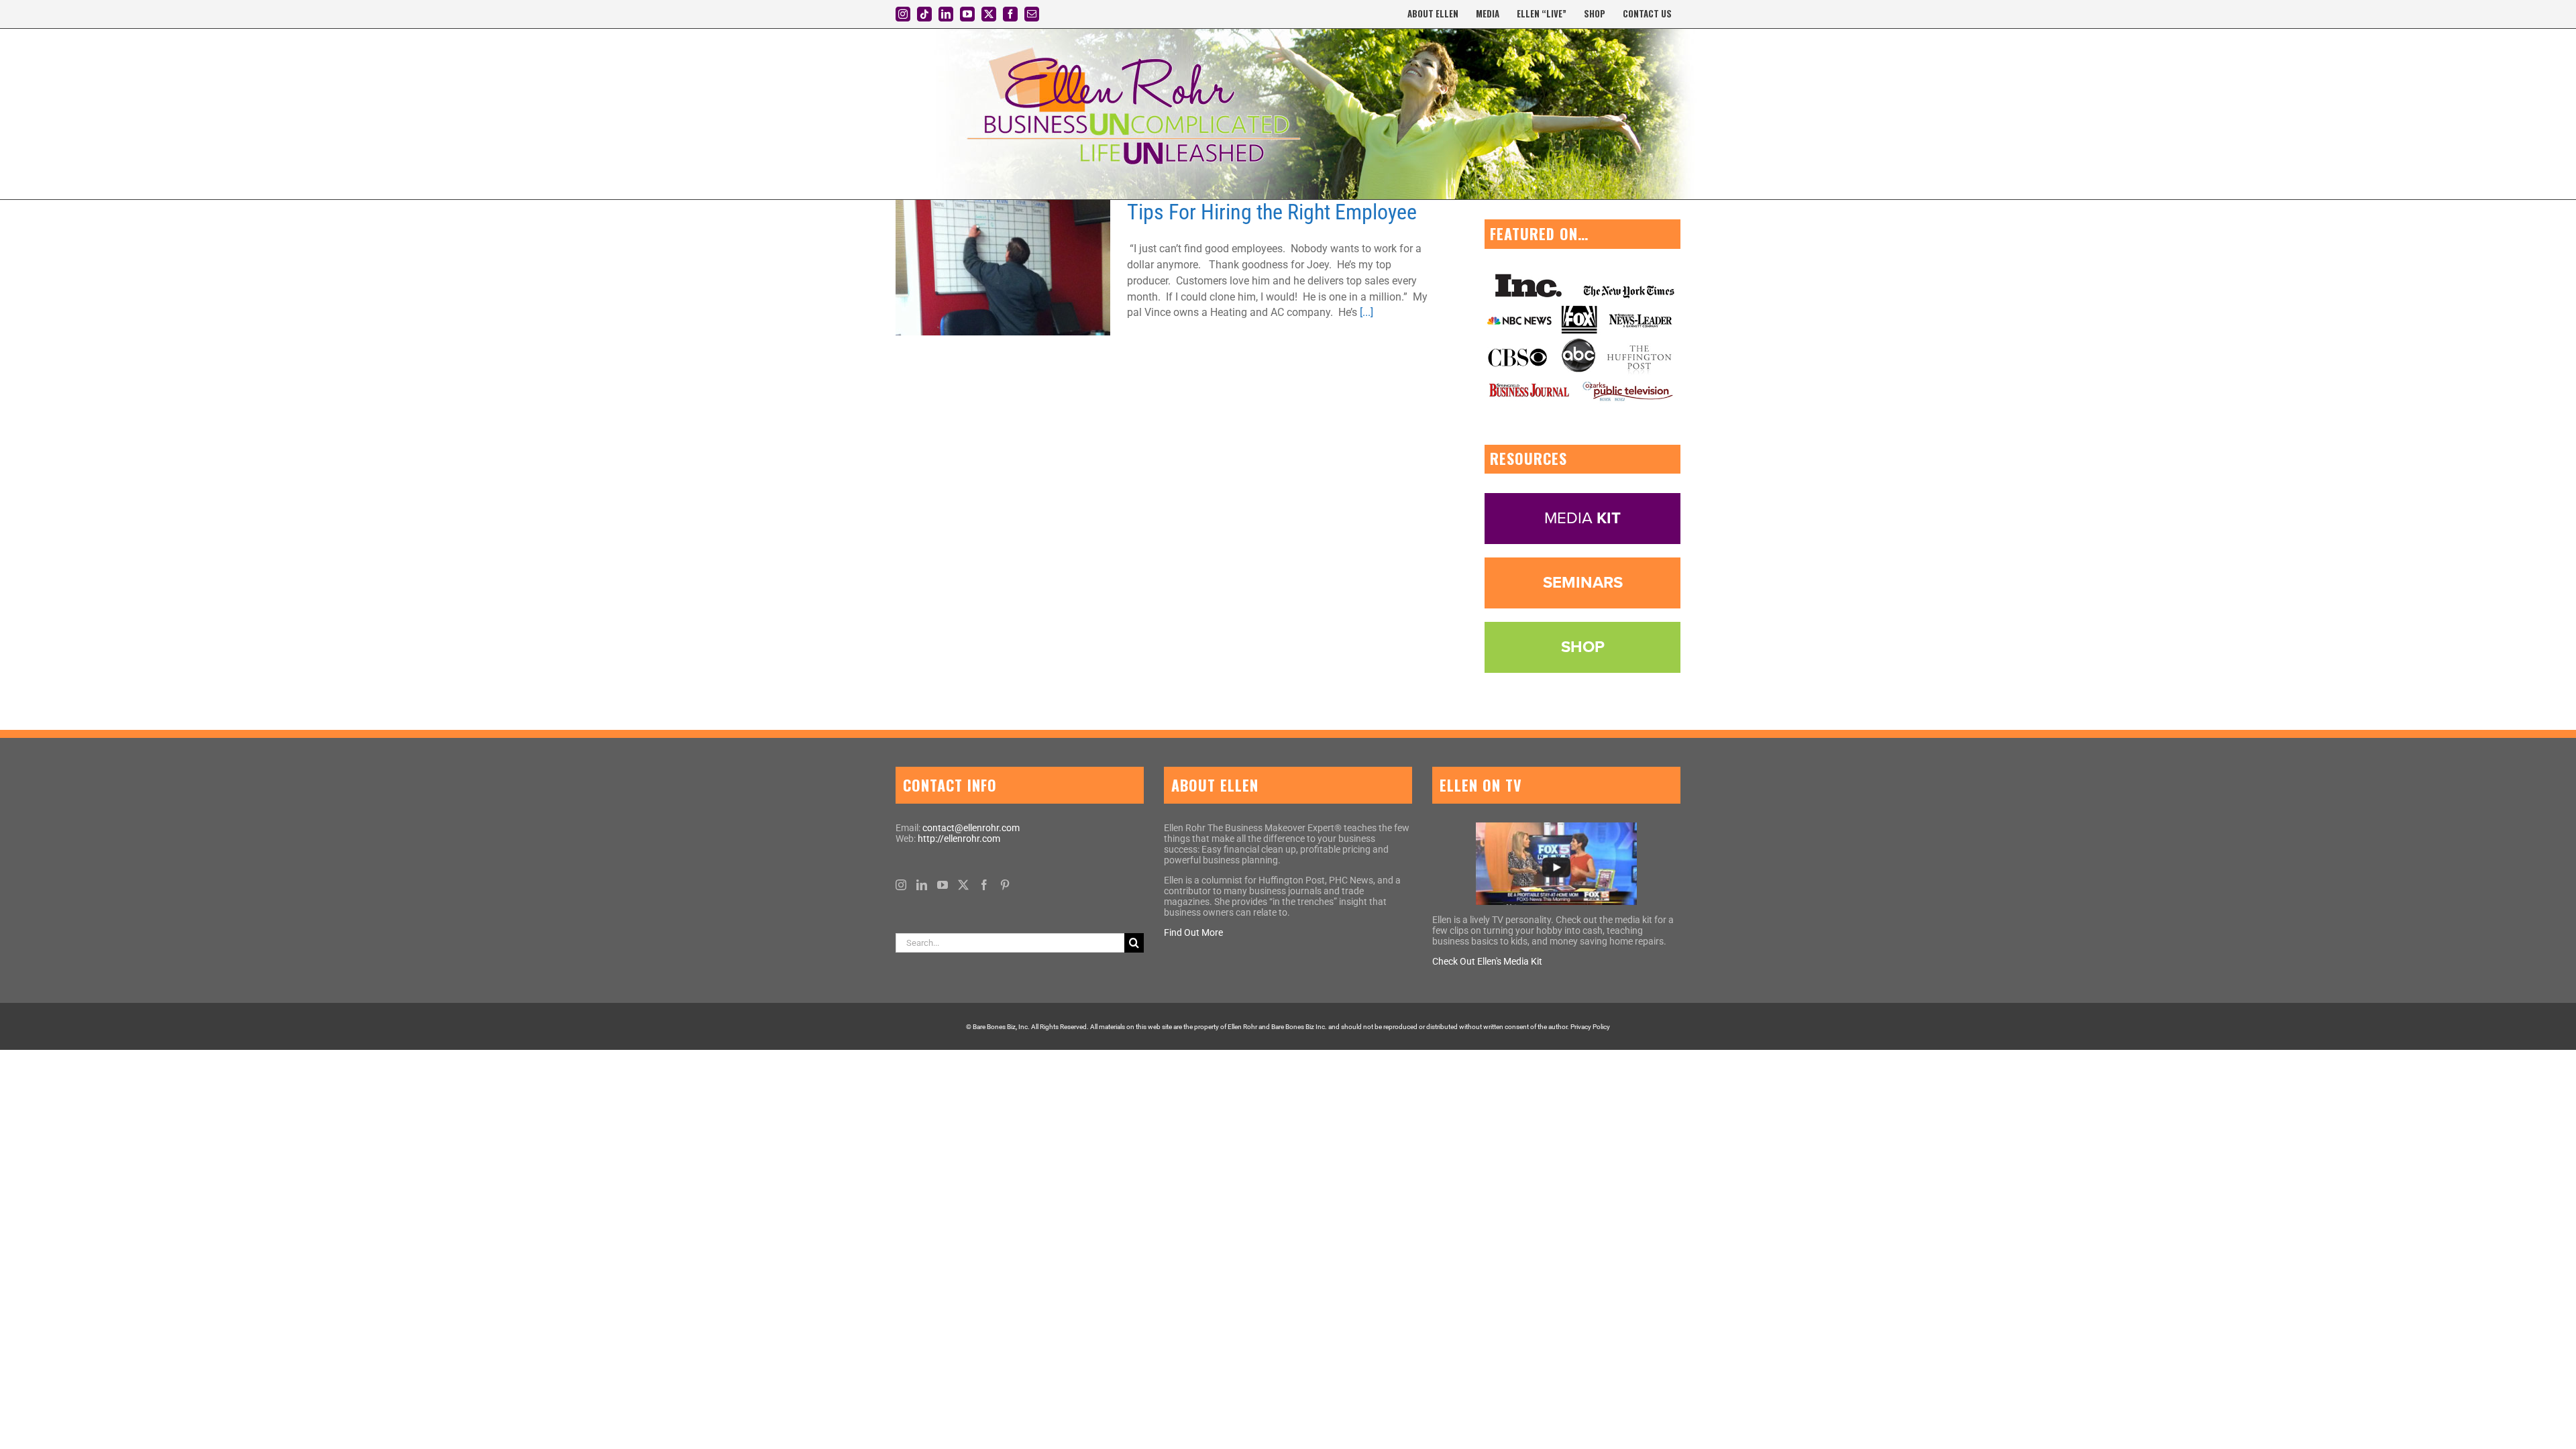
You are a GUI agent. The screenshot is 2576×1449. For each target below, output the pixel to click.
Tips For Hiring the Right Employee (987, 268)
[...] (1366, 312)
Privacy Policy (1590, 1027)
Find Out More (1193, 932)
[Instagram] (901, 885)
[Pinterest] (1005, 885)
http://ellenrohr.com (959, 839)
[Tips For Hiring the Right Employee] (1003, 268)
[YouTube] (943, 885)
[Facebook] (984, 885)
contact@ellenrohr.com (971, 828)
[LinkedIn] (922, 885)
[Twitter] (963, 885)
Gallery (1020, 268)
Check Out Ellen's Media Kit (1487, 961)
